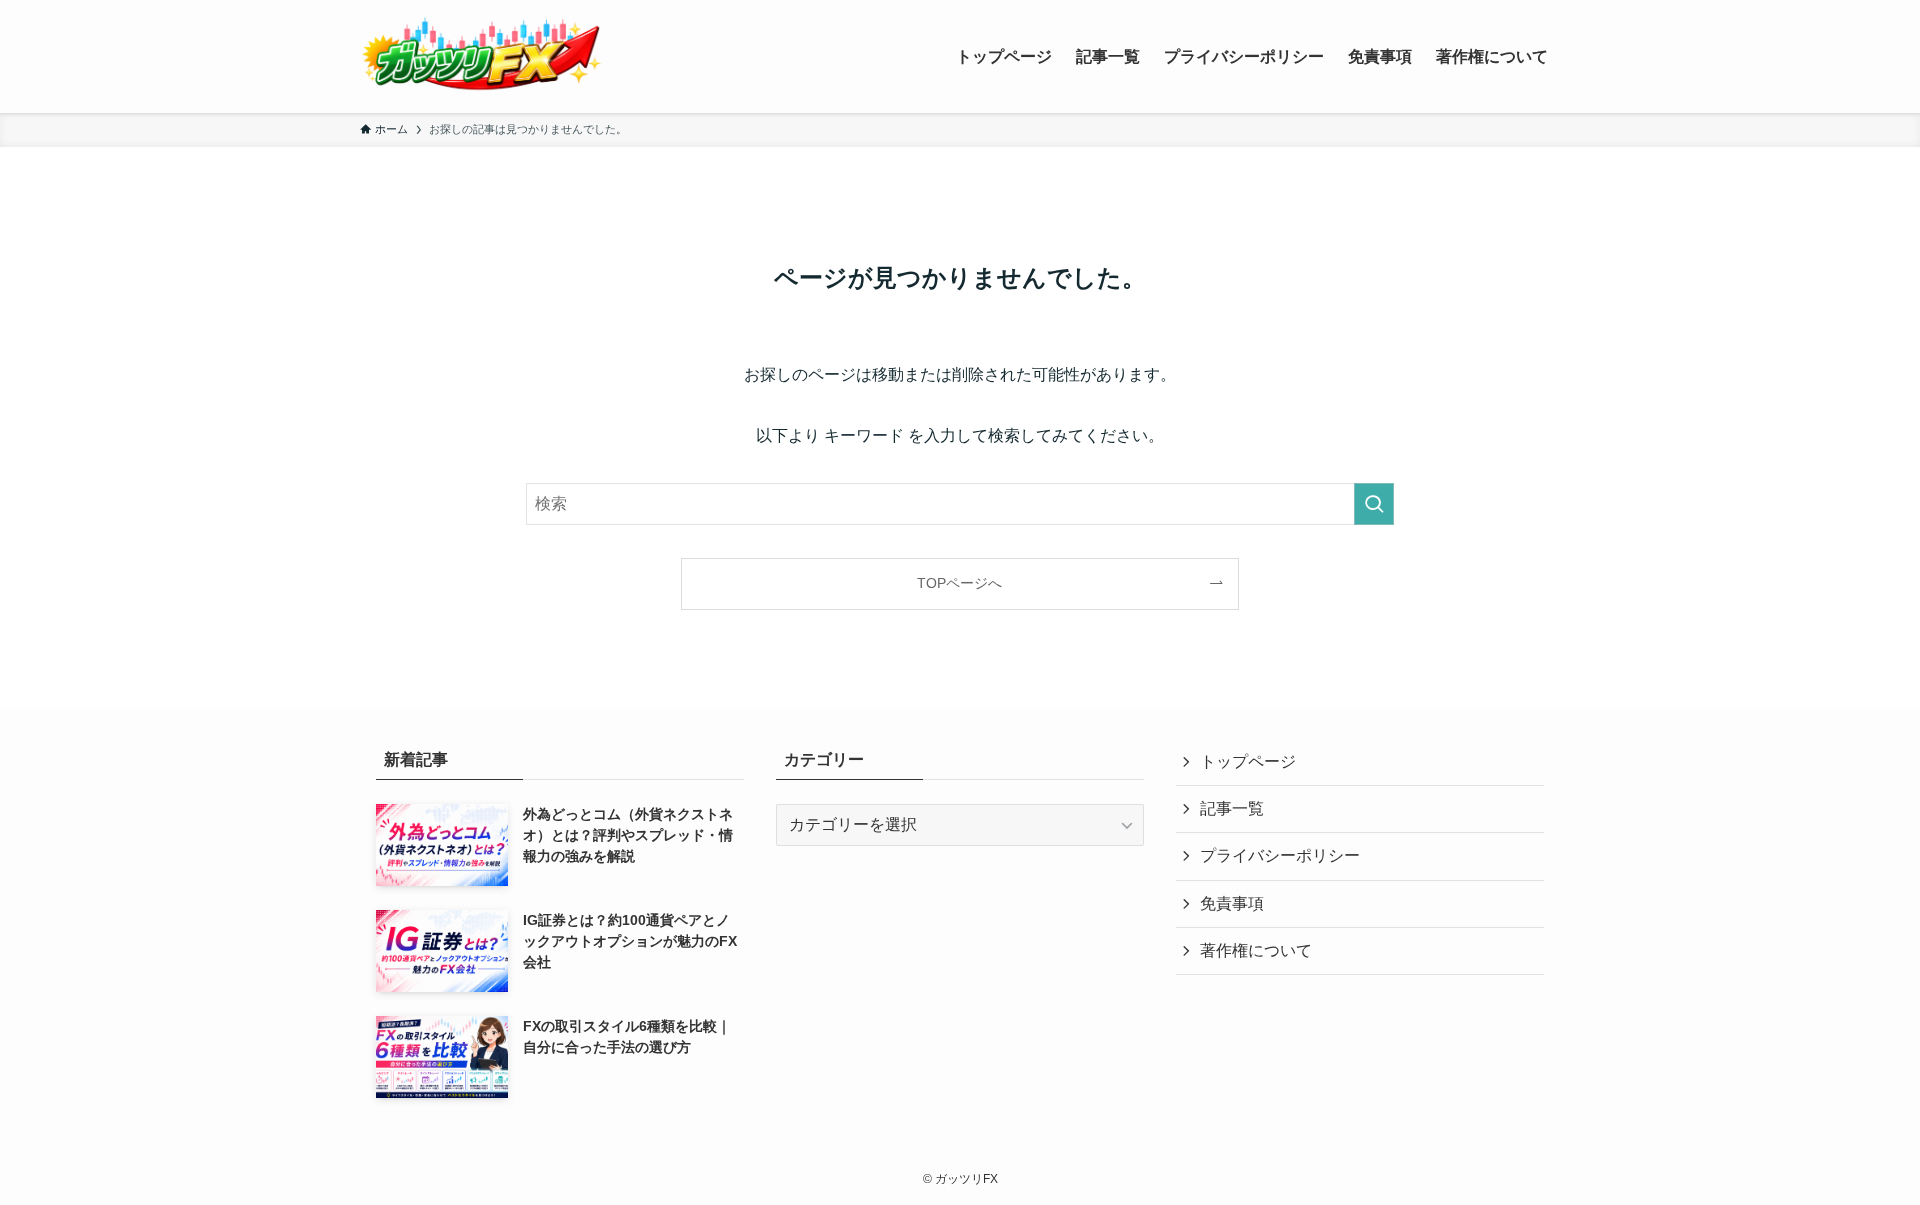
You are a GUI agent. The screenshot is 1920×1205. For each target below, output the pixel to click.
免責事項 (1232, 903)
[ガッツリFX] (481, 56)
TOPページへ (959, 583)
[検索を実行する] (1374, 504)
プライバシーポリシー (1280, 855)
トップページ (1248, 761)
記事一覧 (1232, 808)
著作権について (1256, 950)
